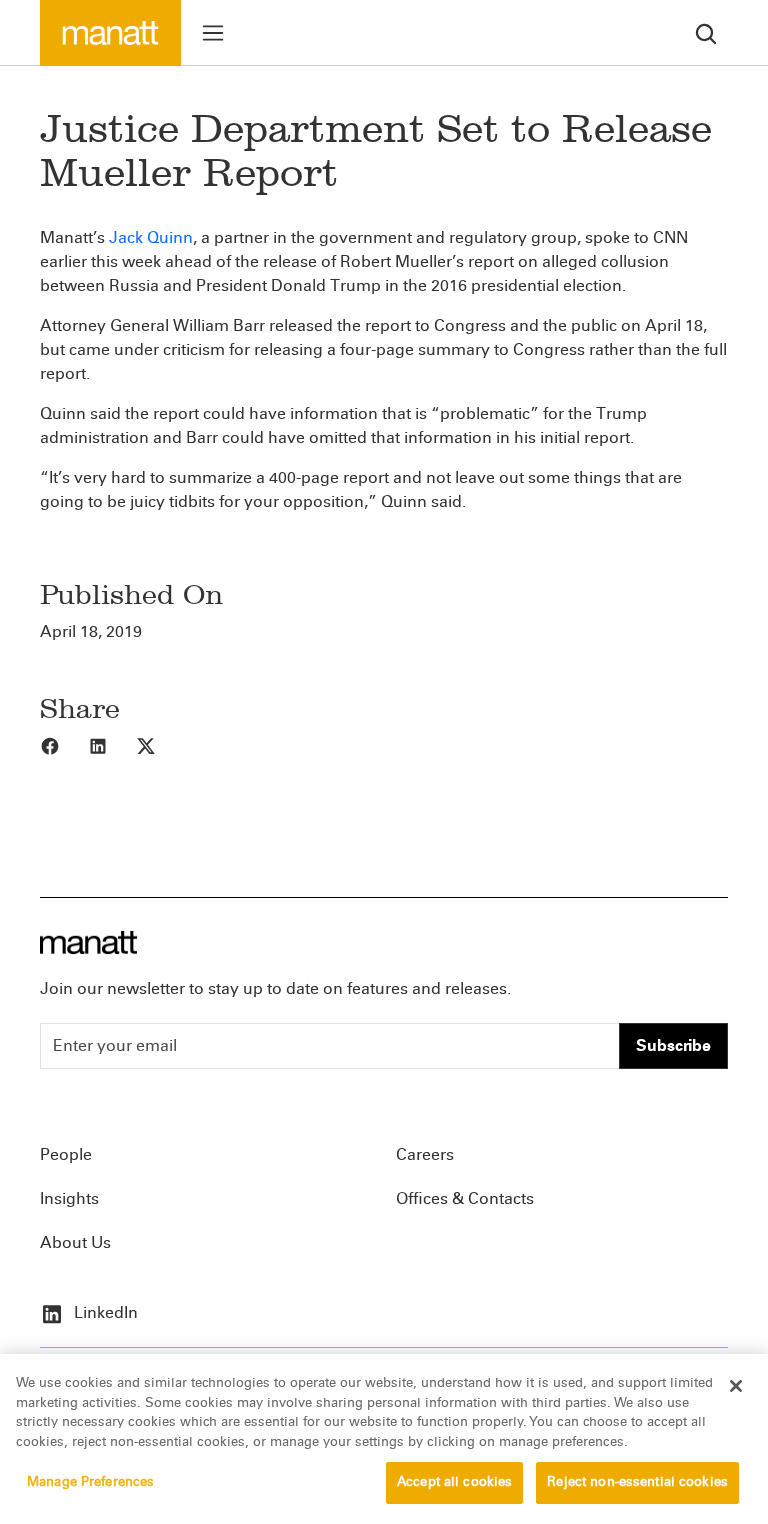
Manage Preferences (90, 1482)
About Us (75, 1242)
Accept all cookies (454, 1482)
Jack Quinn (151, 237)
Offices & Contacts (465, 1198)
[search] (706, 32)
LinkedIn (104, 1312)
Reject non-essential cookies (637, 1482)
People (66, 1154)
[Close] (736, 1386)
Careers (425, 1154)
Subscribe (673, 1045)
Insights (69, 1198)
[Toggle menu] (213, 33)
